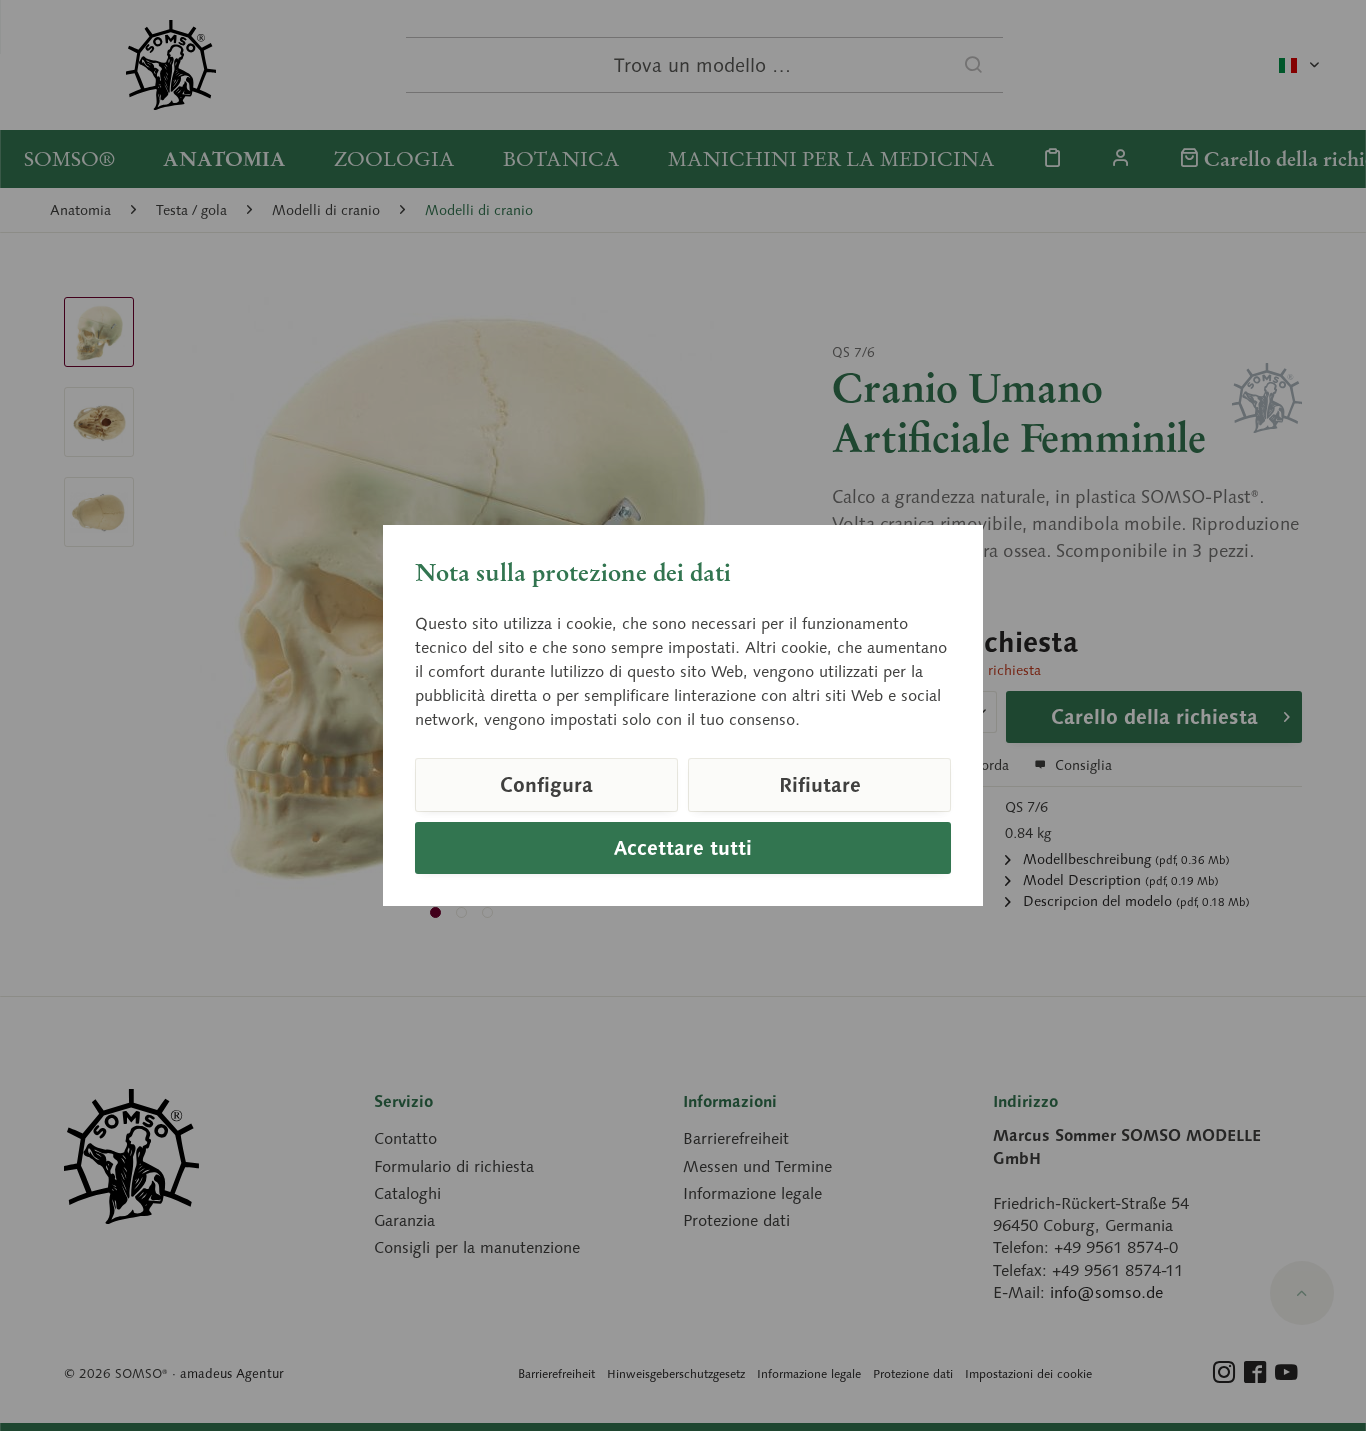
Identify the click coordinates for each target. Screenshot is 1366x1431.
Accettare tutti (683, 848)
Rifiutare (820, 785)
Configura (546, 785)
